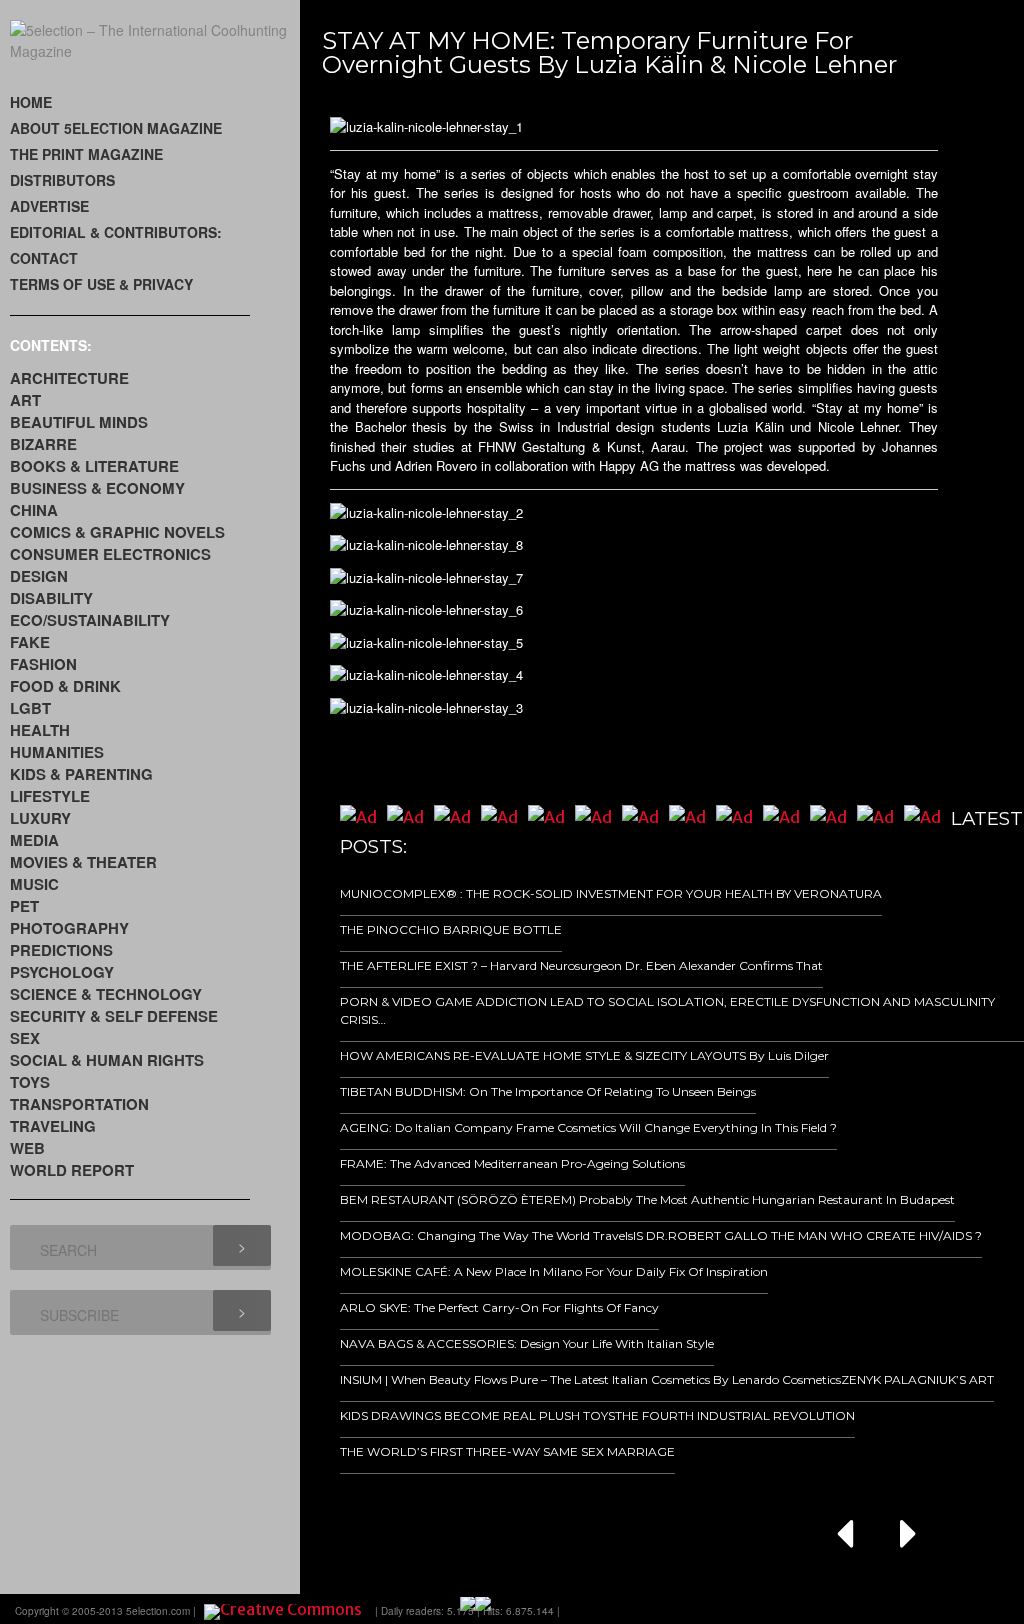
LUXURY (40, 818)
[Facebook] (790, 1609)
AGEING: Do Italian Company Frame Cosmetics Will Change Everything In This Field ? (588, 1127)
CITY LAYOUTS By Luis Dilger (745, 1055)
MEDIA (34, 840)
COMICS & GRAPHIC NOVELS (117, 532)
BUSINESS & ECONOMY (97, 488)
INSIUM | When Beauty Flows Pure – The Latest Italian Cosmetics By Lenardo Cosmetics (590, 1379)
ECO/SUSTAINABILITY (90, 620)
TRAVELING (53, 1126)
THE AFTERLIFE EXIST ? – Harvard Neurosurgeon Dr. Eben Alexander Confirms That (581, 965)
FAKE (30, 642)
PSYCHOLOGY (62, 972)
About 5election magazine (116, 128)
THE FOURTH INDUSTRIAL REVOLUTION (735, 1415)
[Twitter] (846, 1609)
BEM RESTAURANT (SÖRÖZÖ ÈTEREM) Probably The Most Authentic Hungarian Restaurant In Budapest (647, 1199)
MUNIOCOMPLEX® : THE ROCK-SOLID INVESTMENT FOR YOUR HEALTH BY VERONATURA (611, 893)
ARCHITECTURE (69, 378)
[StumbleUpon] (902, 1609)
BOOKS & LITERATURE (94, 466)
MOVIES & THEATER (83, 862)
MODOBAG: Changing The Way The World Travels (486, 1235)
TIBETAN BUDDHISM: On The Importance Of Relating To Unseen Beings (548, 1091)
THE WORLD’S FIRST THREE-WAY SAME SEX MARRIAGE (507, 1451)
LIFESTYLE (50, 796)
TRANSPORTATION (79, 1104)
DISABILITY (51, 598)
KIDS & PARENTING (81, 774)
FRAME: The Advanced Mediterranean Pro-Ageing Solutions (512, 1163)
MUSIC (34, 884)
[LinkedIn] (874, 1609)
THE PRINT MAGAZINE (86, 154)
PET (24, 906)
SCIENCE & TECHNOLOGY (106, 994)
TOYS (30, 1082)
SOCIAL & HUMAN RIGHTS (107, 1060)
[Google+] (818, 1609)
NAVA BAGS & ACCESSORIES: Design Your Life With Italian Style (527, 1343)
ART (25, 400)
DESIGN (39, 576)
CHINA (34, 510)
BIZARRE (43, 444)
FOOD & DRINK (65, 686)
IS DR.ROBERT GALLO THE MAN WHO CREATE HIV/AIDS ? (807, 1235)
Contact (44, 258)
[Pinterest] (930, 1609)
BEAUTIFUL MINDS (79, 422)
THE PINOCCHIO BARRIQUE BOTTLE (451, 929)
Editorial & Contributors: (116, 232)
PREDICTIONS (61, 950)
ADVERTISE (49, 206)
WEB (27, 1148)
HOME (31, 102)
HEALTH (40, 730)
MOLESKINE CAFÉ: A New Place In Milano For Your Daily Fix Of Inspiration (554, 1271)
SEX (25, 1038)
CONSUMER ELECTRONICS (110, 554)
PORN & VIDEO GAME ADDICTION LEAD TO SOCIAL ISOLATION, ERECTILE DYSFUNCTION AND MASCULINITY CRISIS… (667, 1010)
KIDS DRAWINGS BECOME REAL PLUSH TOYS (477, 1415)
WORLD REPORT (72, 1170)
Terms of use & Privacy (101, 284)
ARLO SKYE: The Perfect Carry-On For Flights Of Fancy (499, 1307)
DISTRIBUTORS (62, 180)
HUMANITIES (57, 752)
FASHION (43, 664)
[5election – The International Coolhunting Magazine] (155, 51)
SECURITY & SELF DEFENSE (114, 1016)
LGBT (30, 708)
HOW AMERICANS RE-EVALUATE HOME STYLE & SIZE (500, 1055)
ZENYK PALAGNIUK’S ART (917, 1379)
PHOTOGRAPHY (69, 928)
